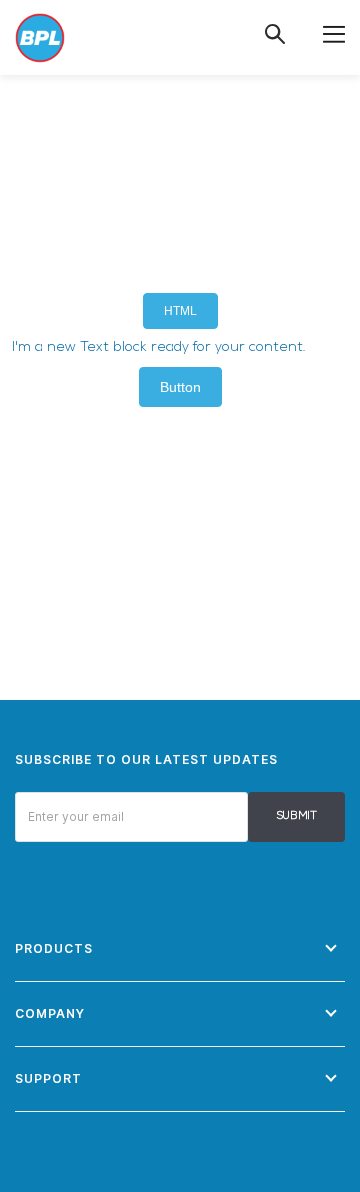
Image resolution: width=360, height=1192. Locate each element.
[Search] (275, 34)
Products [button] (54, 948)
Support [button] (48, 1078)
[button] (334, 33)
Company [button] (50, 1013)
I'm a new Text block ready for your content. (159, 347)
